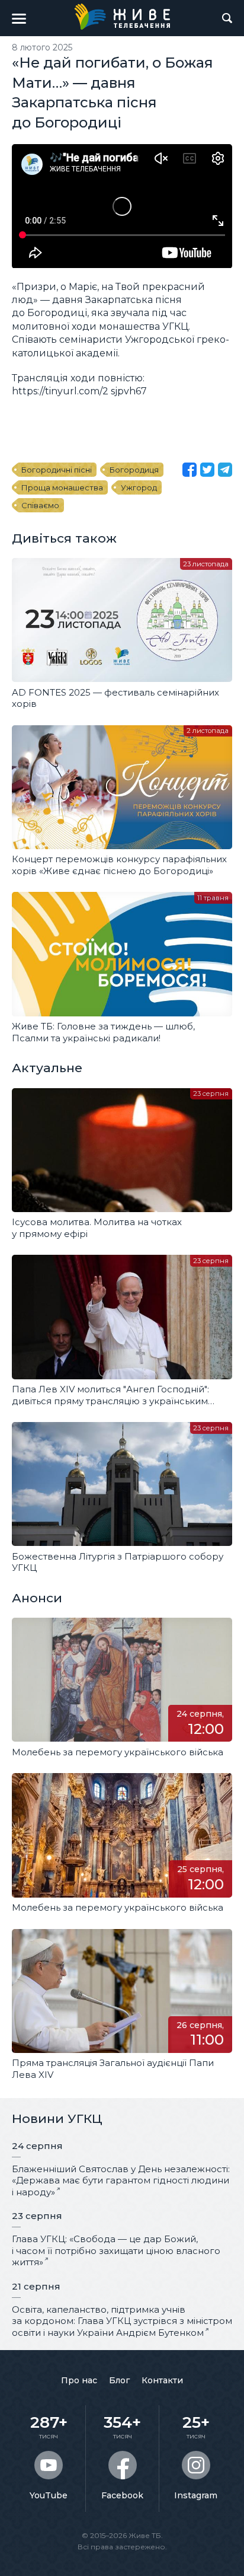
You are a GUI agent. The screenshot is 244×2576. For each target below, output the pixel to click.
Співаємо (40, 505)
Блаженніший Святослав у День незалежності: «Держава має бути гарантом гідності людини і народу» (121, 2180)
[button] (19, 18)
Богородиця (134, 470)
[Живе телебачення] (122, 17)
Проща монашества (62, 487)
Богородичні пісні (57, 470)
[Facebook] (190, 470)
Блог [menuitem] (119, 2380)
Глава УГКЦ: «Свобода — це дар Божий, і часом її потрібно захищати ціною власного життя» (116, 2250)
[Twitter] (207, 470)
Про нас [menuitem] (79, 2380)
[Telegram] (225, 470)
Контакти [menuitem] (162, 2380)
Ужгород (139, 487)
